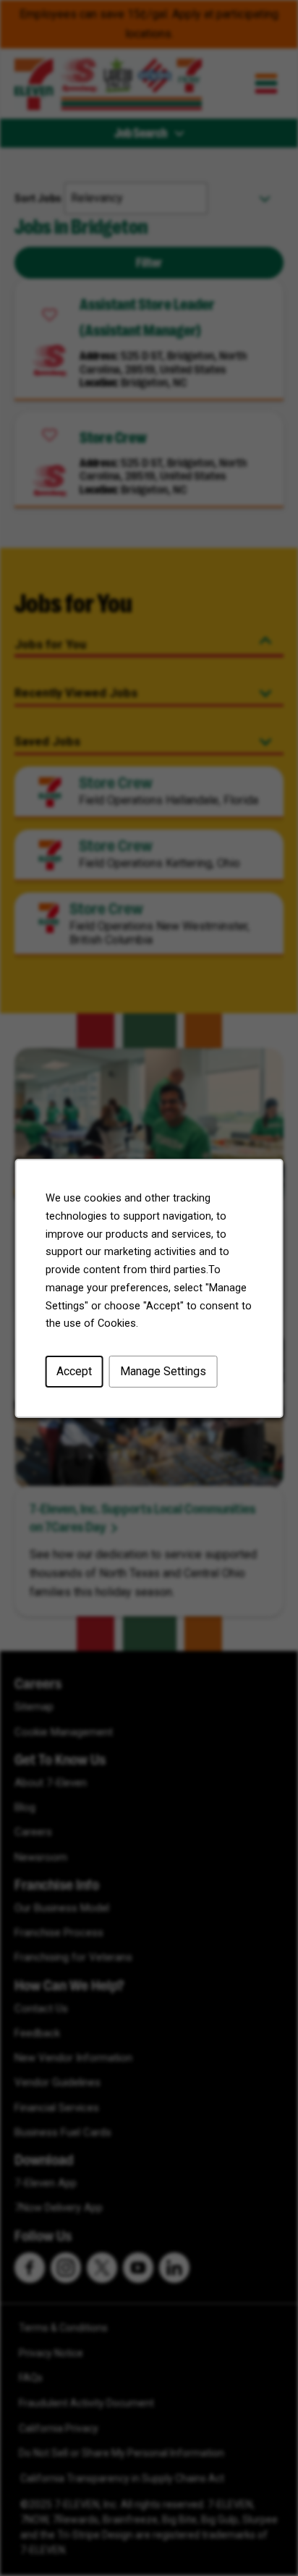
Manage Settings (163, 1371)
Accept (74, 1371)
